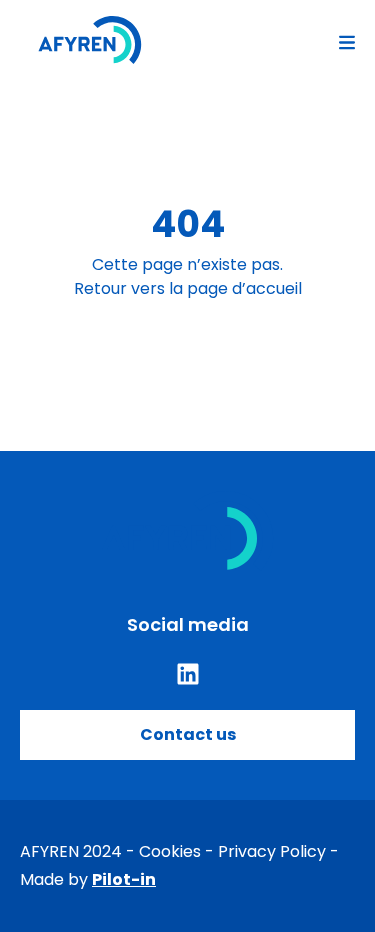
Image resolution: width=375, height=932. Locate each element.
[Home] (90, 40)
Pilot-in (124, 879)
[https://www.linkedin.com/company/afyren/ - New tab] (188, 674)
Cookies (170, 851)
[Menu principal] (347, 40)
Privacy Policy (272, 851)
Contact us (188, 734)
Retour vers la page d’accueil (188, 288)
